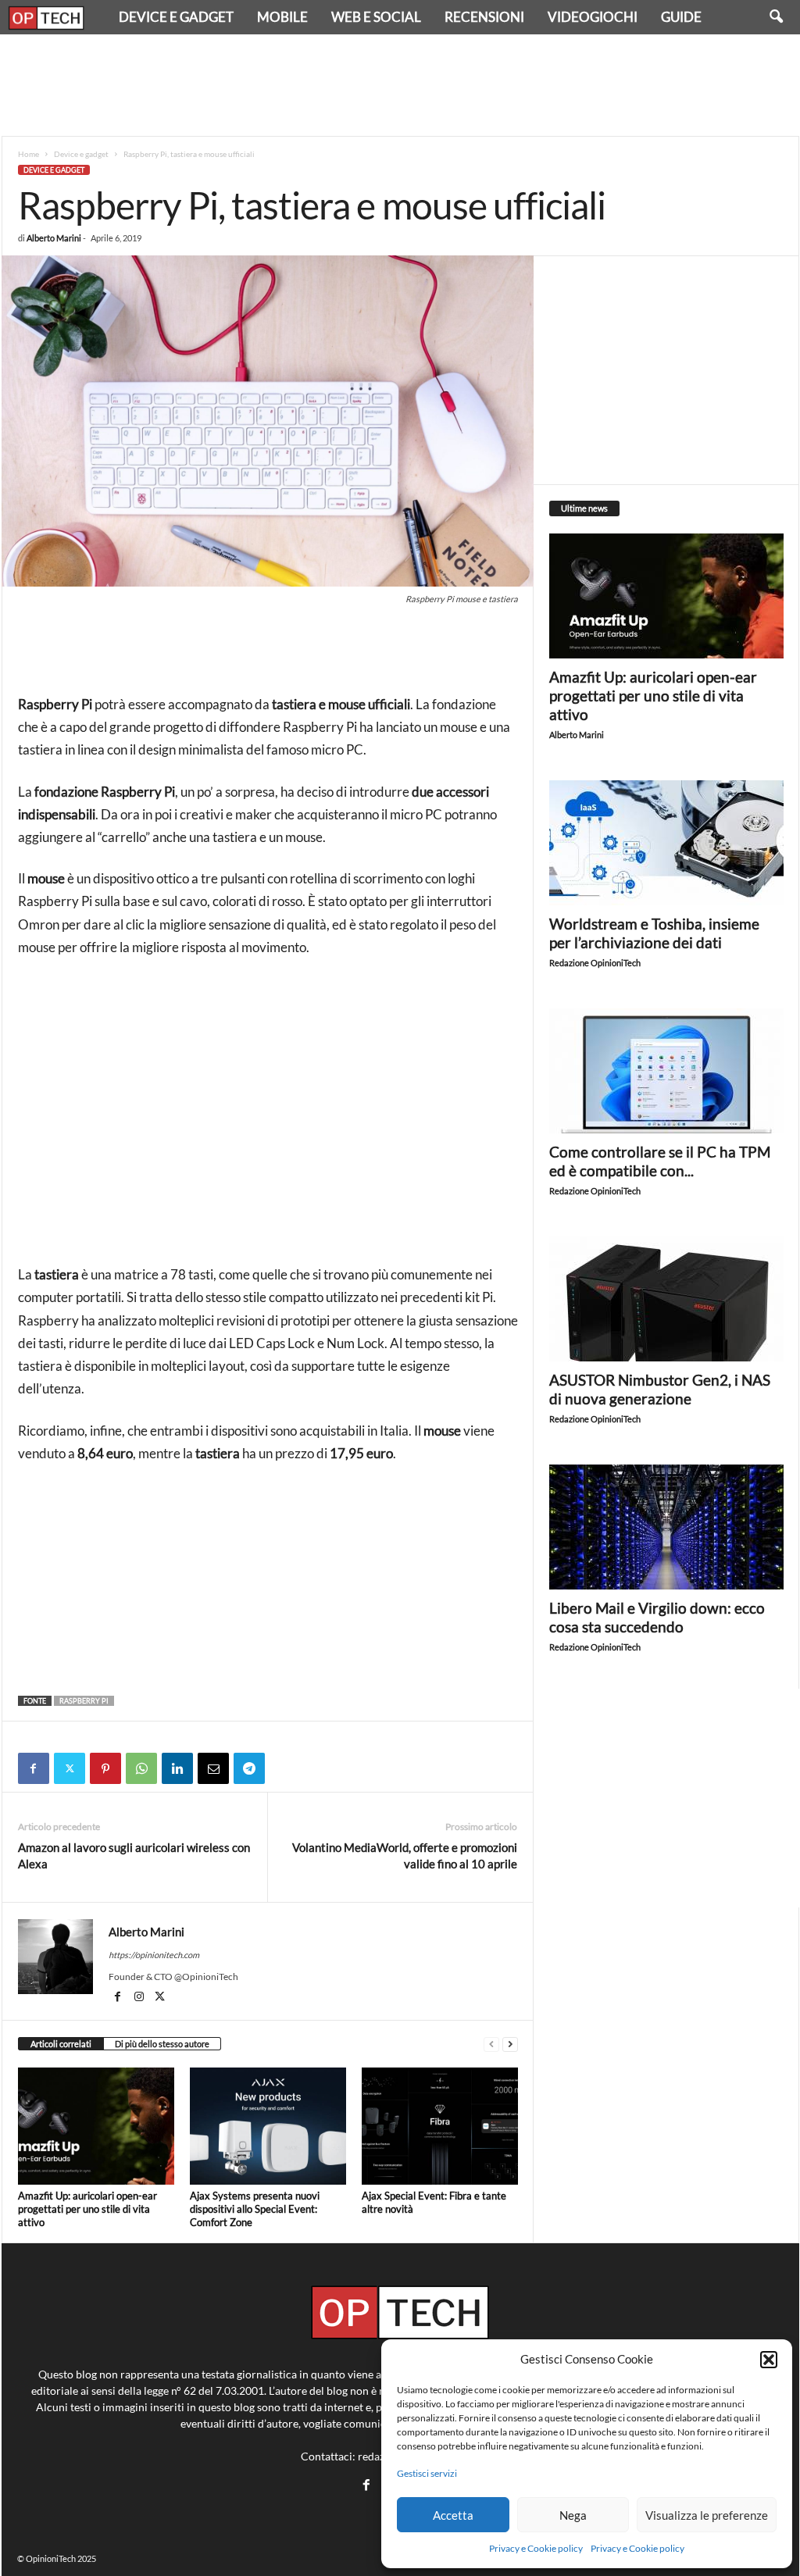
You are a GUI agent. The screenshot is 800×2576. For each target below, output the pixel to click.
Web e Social (376, 17)
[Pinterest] (105, 1768)
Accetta (453, 2515)
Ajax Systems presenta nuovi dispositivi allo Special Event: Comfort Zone (255, 2209)
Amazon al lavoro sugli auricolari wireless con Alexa (134, 1855)
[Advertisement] (400, 85)
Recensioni (484, 17)
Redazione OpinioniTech (595, 963)
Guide (681, 17)
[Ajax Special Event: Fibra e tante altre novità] (440, 2126)
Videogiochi (593, 17)
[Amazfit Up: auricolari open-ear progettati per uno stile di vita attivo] (96, 2126)
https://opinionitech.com (154, 1955)
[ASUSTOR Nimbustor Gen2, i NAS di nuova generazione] (666, 1299)
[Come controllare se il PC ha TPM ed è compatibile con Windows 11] (666, 1071)
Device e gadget (176, 17)
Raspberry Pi (84, 1701)
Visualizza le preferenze (707, 2515)
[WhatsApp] (141, 1768)
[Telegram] (249, 1768)
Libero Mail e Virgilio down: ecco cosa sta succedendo (657, 1617)
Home (29, 154)
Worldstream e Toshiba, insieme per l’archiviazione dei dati (654, 933)
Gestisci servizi (427, 2473)
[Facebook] (34, 1768)
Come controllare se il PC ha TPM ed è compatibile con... (660, 1161)
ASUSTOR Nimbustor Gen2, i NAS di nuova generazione (660, 1389)
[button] (769, 2360)
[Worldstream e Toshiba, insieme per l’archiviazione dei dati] (666, 843)
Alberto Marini (54, 238)
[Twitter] (70, 1768)
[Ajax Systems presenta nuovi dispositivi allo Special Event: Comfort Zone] (268, 2126)
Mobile (282, 17)
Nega (573, 2515)
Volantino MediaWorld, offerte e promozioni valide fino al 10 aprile (405, 1855)
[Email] (213, 1768)
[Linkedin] (177, 1768)
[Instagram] (140, 1998)
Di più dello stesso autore (162, 2044)
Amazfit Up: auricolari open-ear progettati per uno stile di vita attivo (87, 2209)
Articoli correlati (61, 2044)
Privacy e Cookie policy (536, 2548)
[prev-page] (491, 2044)
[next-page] (510, 2044)
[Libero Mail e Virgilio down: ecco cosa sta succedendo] (666, 1527)
